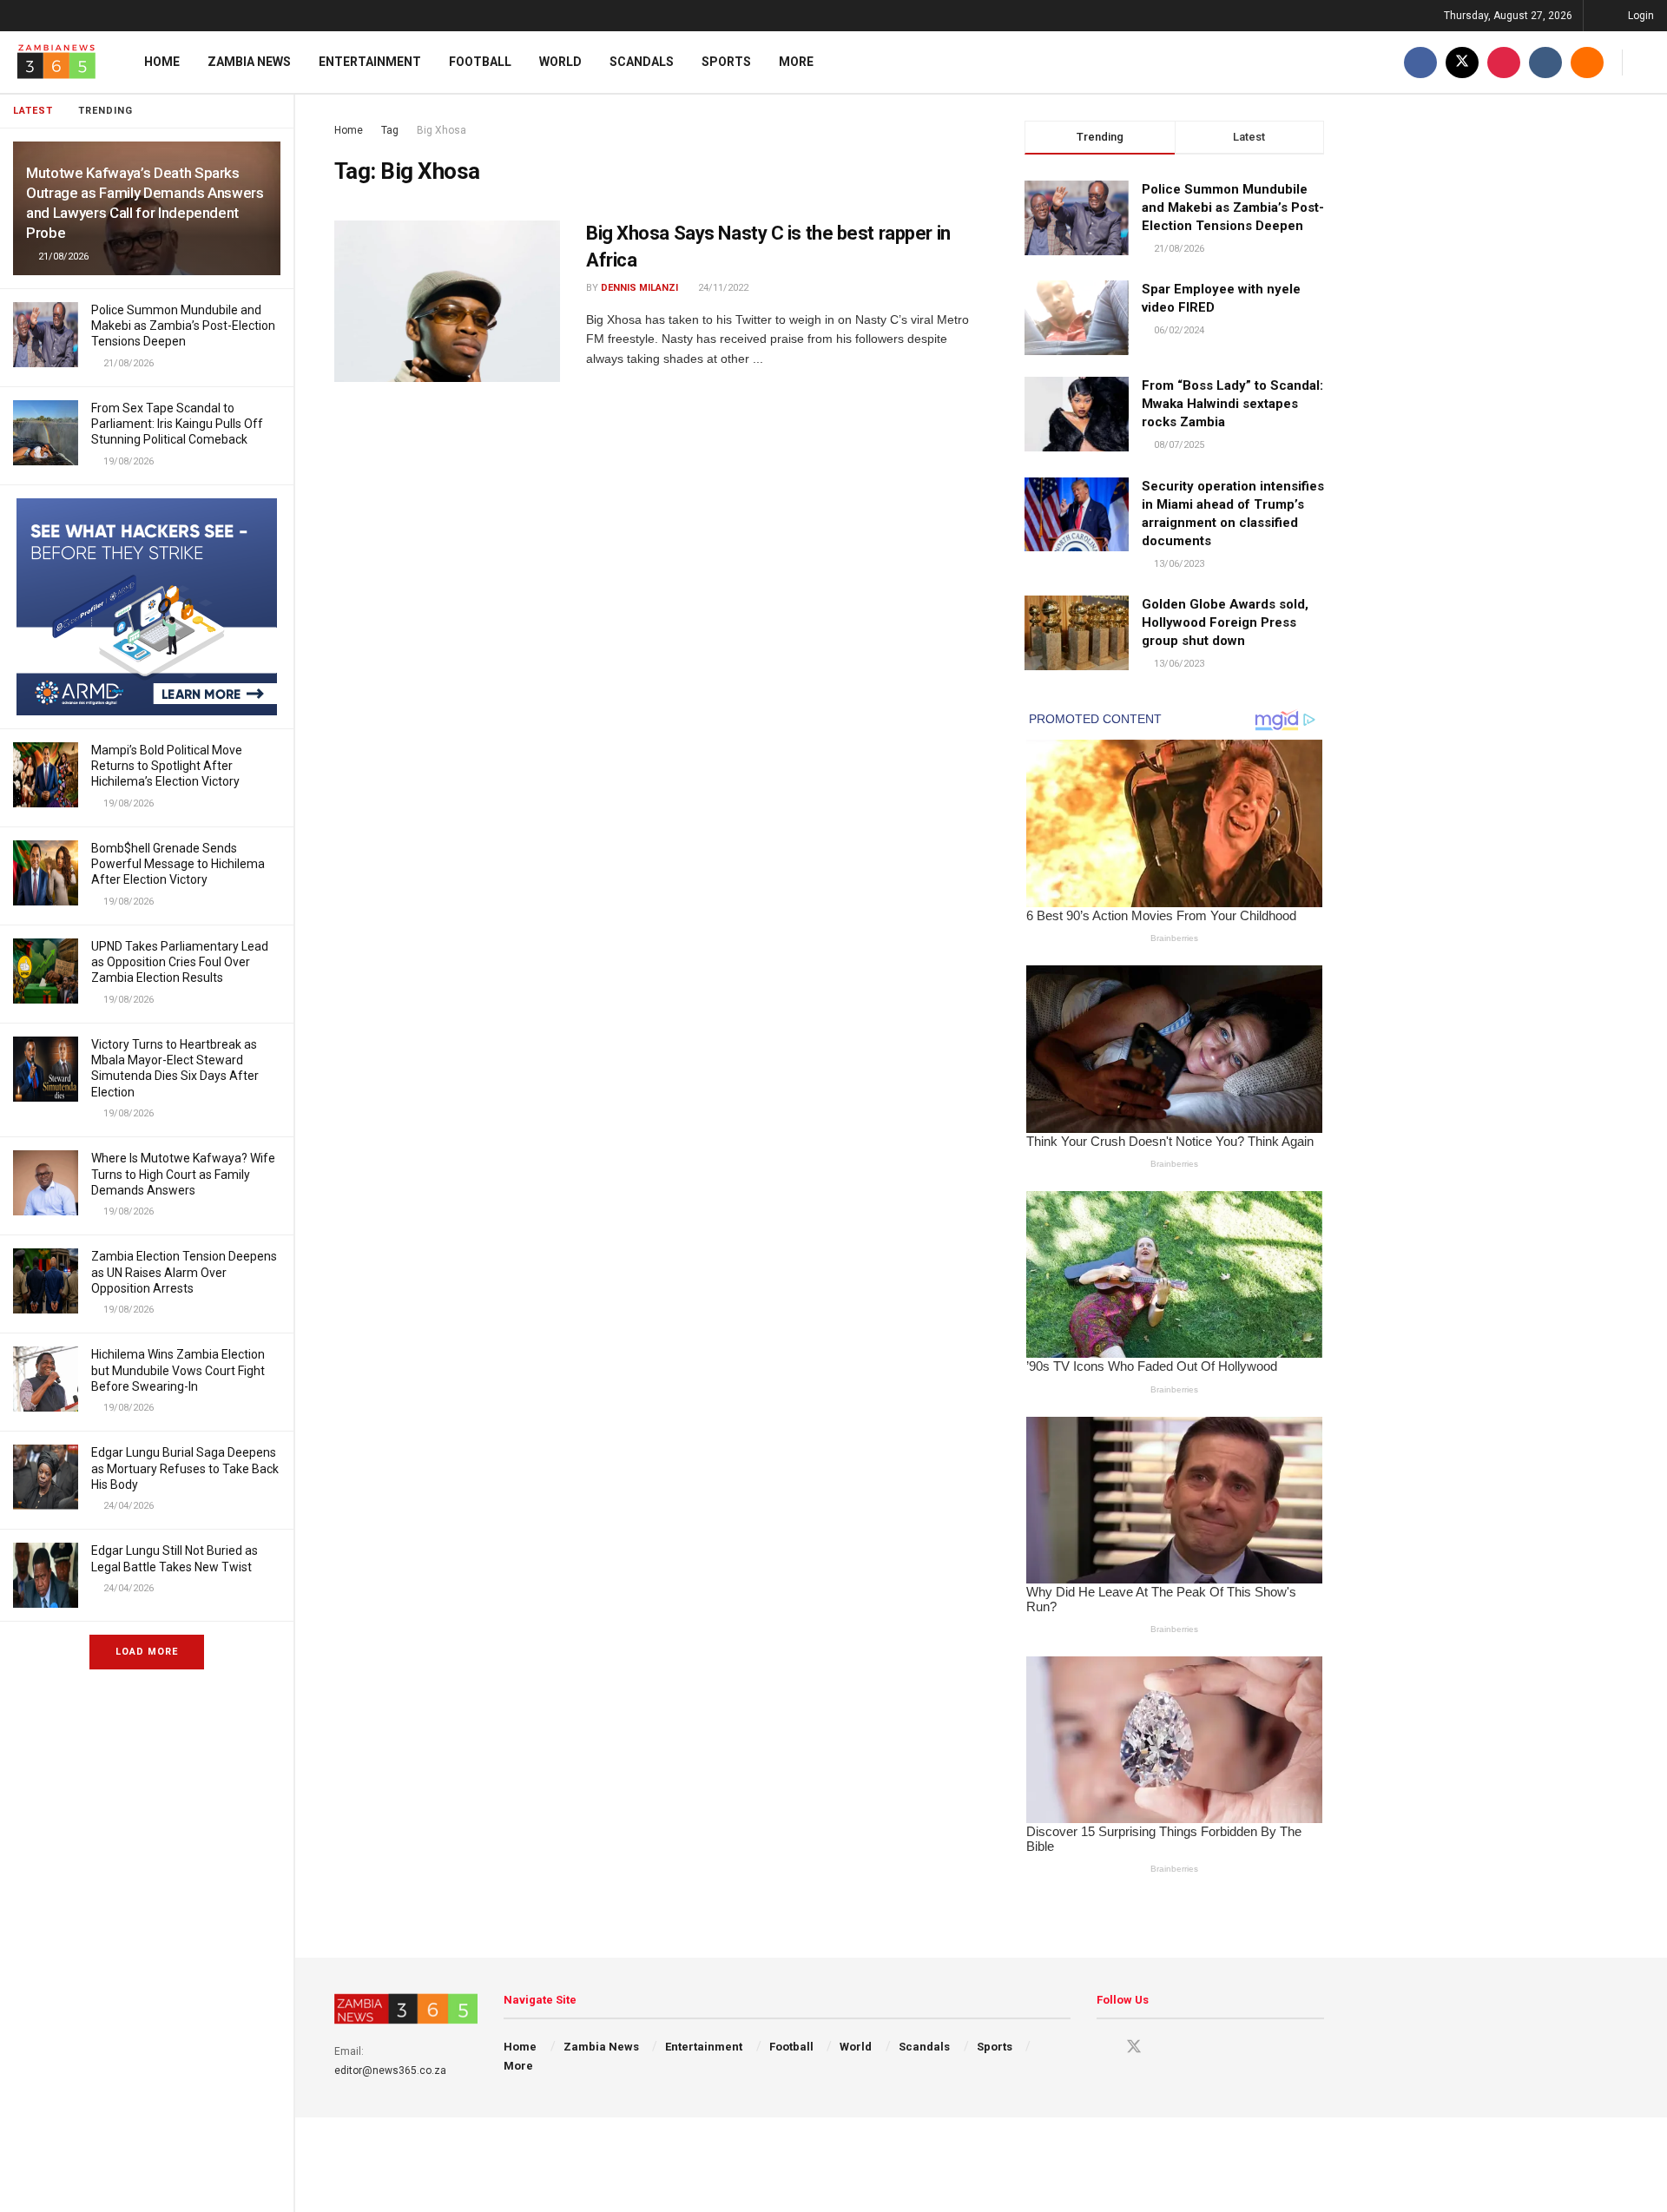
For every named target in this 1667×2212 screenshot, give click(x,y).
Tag (390, 130)
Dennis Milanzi (639, 288)
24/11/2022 (722, 288)
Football (480, 62)
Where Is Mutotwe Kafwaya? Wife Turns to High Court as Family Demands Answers (183, 1174)
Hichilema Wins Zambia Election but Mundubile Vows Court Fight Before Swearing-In (178, 1370)
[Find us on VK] (1545, 62)
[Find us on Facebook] (1420, 62)
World (560, 62)
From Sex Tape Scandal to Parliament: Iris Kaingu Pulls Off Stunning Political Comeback (177, 424)
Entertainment (370, 62)
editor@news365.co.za (390, 2070)
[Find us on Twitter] (1462, 62)
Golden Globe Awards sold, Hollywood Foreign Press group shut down (1225, 622)
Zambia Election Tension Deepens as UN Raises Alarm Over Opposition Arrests (184, 1272)
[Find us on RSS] (1587, 62)
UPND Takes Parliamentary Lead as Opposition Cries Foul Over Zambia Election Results (180, 962)
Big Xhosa (441, 130)
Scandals (642, 62)
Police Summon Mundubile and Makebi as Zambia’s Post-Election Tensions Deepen (183, 326)
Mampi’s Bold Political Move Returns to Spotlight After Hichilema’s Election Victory (167, 766)
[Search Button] (1647, 62)
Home (162, 62)
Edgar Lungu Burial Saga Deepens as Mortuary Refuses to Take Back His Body (185, 1468)
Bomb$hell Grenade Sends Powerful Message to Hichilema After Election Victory (178, 864)
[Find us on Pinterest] (1504, 62)
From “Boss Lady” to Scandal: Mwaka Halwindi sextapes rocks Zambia (1232, 404)
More (796, 62)
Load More (147, 1652)
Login (1640, 16)
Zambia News (249, 62)
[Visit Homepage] (56, 62)
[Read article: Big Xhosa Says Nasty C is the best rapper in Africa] (447, 301)
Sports (726, 62)
